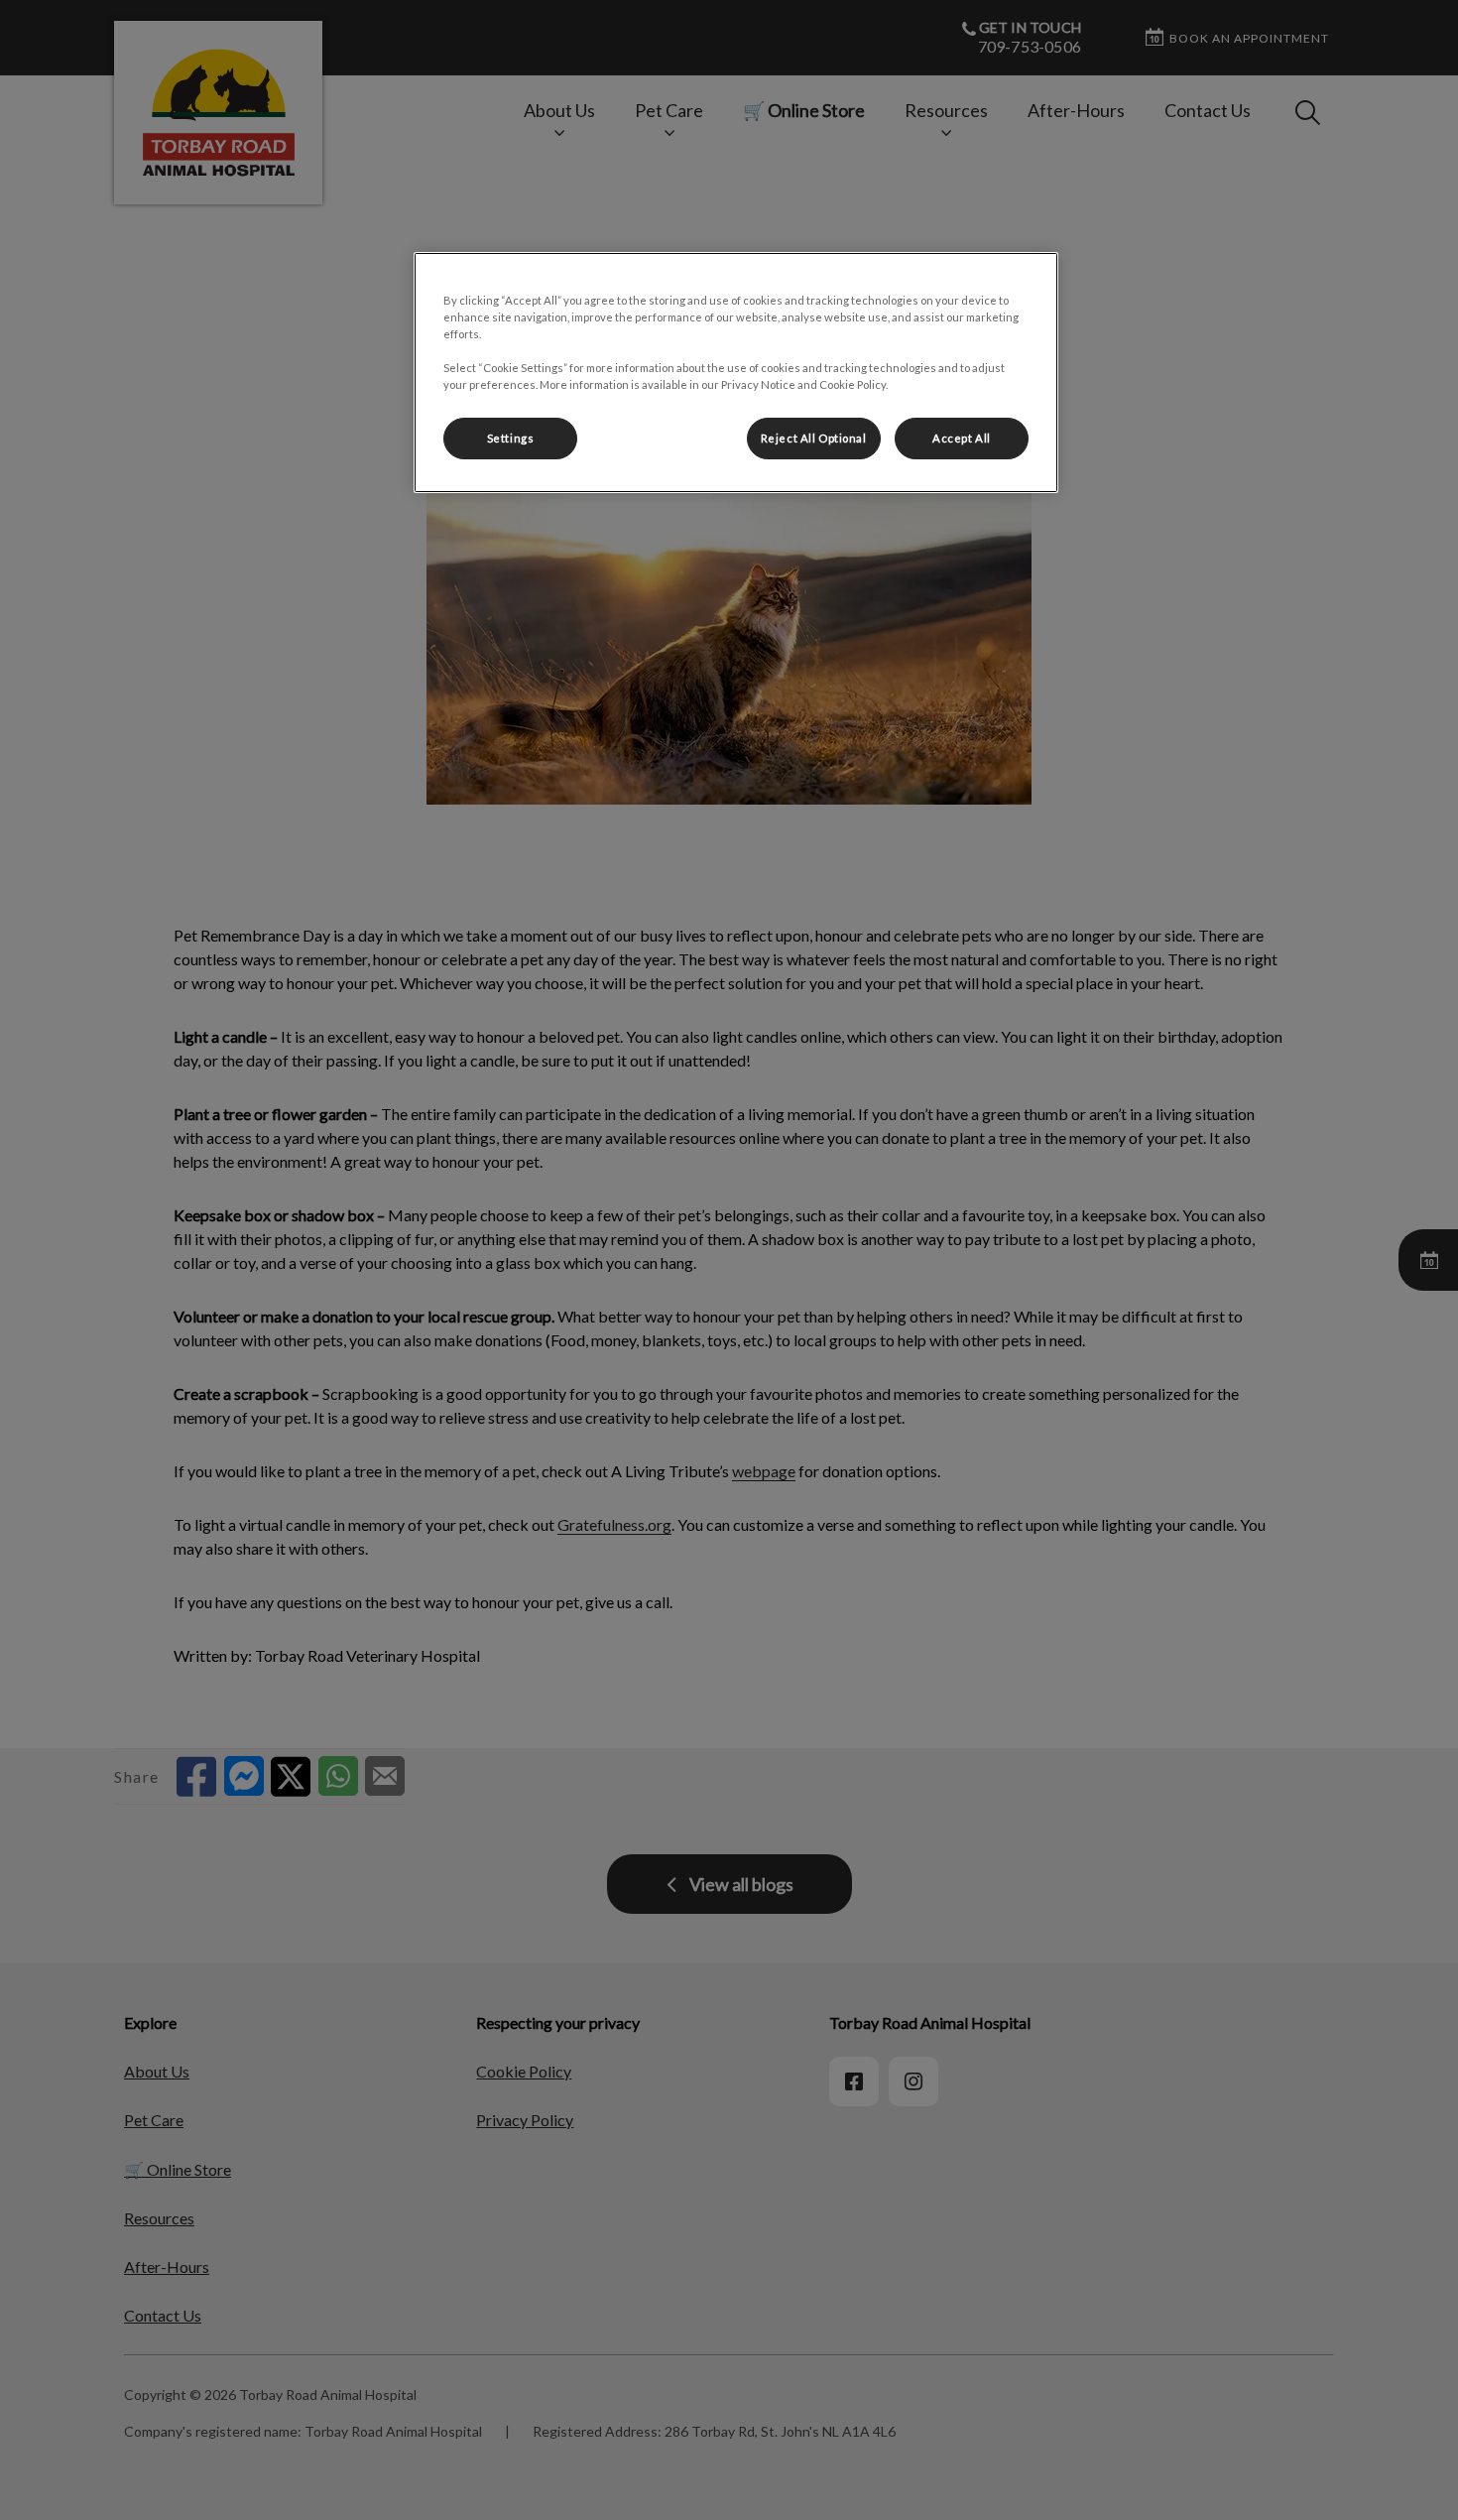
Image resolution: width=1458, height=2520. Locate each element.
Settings (511, 438)
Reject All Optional (814, 438)
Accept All (962, 438)
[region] (736, 373)
